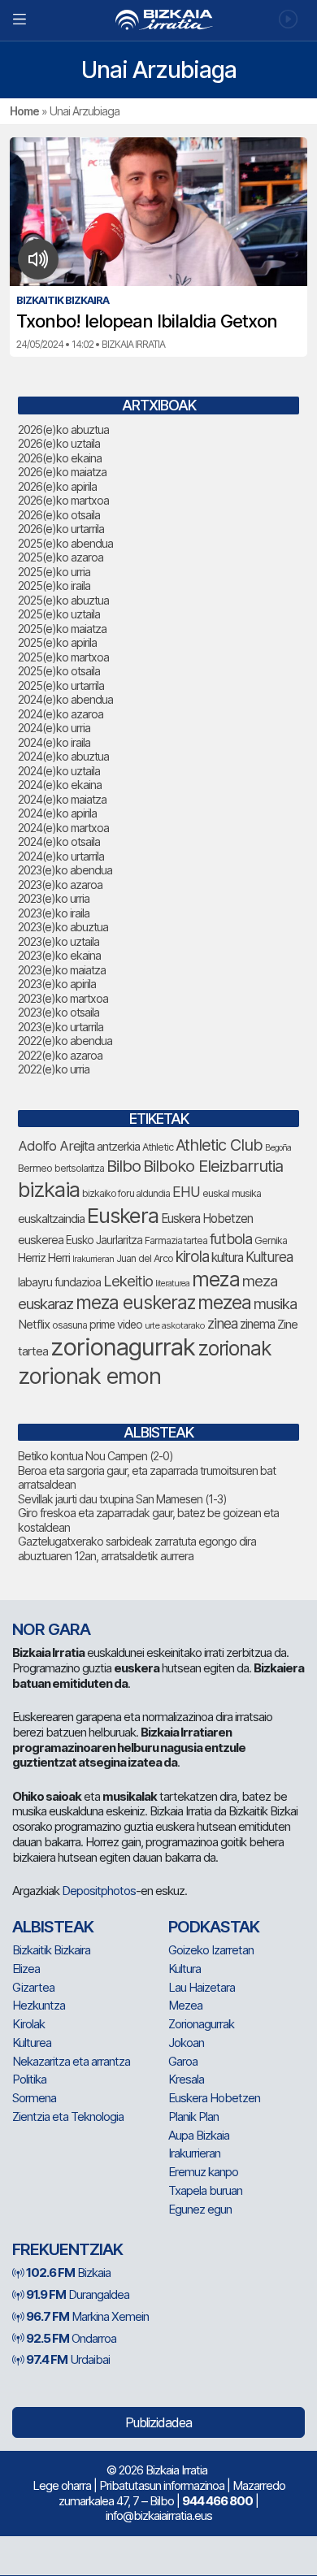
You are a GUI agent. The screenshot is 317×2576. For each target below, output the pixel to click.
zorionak (234, 1348)
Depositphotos (99, 1891)
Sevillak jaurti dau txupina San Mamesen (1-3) (122, 1499)
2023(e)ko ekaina (59, 955)
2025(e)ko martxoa (63, 657)
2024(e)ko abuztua (63, 756)
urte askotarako (175, 1325)
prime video (116, 1325)
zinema (257, 1324)
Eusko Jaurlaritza (104, 1240)
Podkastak (214, 1927)
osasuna (69, 1325)
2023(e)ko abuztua (63, 927)
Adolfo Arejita (56, 1146)
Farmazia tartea (176, 1240)
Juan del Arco (145, 1258)
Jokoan (186, 2043)
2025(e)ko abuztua (63, 600)
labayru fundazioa (59, 1282)
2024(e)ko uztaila (59, 771)
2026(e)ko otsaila (59, 515)
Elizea (26, 1969)
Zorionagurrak (201, 2024)
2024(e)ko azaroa (61, 714)
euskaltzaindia (51, 1219)
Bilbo (124, 1166)
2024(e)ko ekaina (60, 785)
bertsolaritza (79, 1168)
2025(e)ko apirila (57, 642)
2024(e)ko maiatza (62, 799)
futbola (231, 1238)
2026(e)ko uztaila (59, 443)
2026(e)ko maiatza (62, 472)
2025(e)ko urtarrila (61, 685)
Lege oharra (62, 2485)
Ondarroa (71, 2338)
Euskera (123, 1215)
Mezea (185, 2005)
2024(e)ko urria (54, 728)
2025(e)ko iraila (54, 585)
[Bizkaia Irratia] (158, 20)
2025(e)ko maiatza (62, 629)
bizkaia (49, 1189)
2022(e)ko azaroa (60, 1055)
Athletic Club (219, 1145)
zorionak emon (89, 1376)
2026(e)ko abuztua (63, 429)
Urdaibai (68, 2359)
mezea (224, 1303)
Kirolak (28, 2024)
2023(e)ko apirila (57, 984)
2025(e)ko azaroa (61, 557)
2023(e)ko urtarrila (61, 1027)
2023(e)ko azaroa (60, 885)
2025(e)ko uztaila (59, 614)
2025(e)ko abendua (65, 543)
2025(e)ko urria (54, 572)
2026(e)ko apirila (57, 486)
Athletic (158, 1147)
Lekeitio (128, 1281)
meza (216, 1279)
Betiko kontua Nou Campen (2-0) (96, 1456)
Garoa (183, 2061)
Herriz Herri (44, 1258)
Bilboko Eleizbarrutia (213, 1166)
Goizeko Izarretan (211, 1950)
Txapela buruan (205, 2190)
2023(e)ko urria (54, 898)
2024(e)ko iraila (54, 742)
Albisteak (53, 1927)
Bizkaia (68, 2272)
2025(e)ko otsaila (59, 671)
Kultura (185, 1969)
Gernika (271, 1240)
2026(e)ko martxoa (63, 500)
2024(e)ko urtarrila (61, 856)
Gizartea (33, 1987)
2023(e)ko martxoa (63, 998)
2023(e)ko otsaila (59, 1012)
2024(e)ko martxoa (63, 828)
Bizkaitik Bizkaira (51, 1950)
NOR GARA (51, 1629)
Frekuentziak (67, 2249)
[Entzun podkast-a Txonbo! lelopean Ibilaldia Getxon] (39, 259)
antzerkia (118, 1147)
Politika (29, 2079)
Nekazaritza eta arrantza (71, 2061)
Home (24, 111)
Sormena (34, 2098)
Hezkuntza (39, 2005)
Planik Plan (193, 2116)
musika (275, 1303)
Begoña (278, 1148)
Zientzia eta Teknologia (68, 2116)
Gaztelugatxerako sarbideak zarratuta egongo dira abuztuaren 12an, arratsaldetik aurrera (137, 1548)
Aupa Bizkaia (199, 2135)
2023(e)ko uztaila (59, 941)
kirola (192, 1257)
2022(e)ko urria (54, 1069)
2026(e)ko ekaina (60, 458)
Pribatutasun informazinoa (162, 2485)
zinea (222, 1323)
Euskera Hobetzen (207, 1219)
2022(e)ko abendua (65, 1041)
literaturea (172, 1284)
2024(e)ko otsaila (59, 841)
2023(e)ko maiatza (62, 970)
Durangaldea (78, 2294)
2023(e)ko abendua (65, 870)
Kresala (186, 2079)
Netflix (34, 1324)
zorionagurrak (123, 1347)
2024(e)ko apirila (57, 813)
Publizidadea (158, 2422)
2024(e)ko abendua (65, 699)
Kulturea (269, 1257)
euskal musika (232, 1193)
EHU (186, 1192)
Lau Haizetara (202, 1987)
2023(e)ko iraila (54, 913)
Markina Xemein (87, 2316)
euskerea (41, 1240)
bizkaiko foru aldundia (126, 1193)
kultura (227, 1258)
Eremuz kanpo (203, 2172)
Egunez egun (200, 2209)
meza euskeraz (135, 1302)
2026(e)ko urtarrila (61, 529)
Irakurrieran (93, 1259)
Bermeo (35, 1168)
